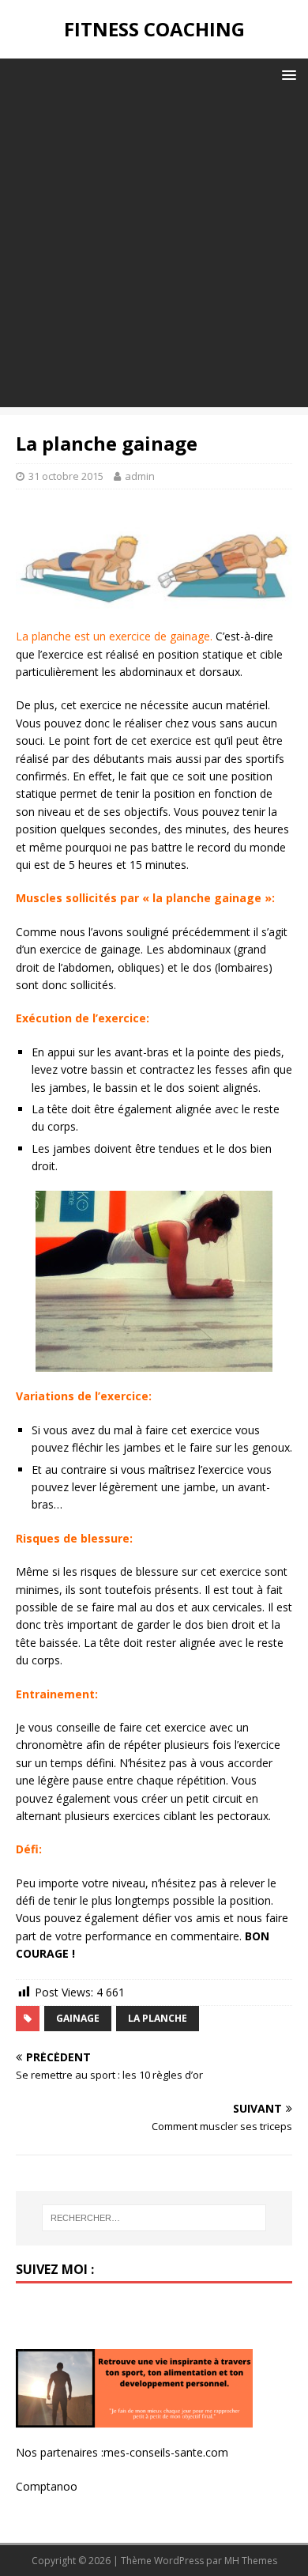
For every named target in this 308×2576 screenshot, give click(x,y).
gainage (78, 2018)
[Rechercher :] (154, 2218)
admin (140, 476)
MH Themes (251, 2561)
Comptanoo (47, 2486)
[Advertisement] (154, 253)
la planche (158, 2018)
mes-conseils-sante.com (166, 2452)
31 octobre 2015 (66, 476)
